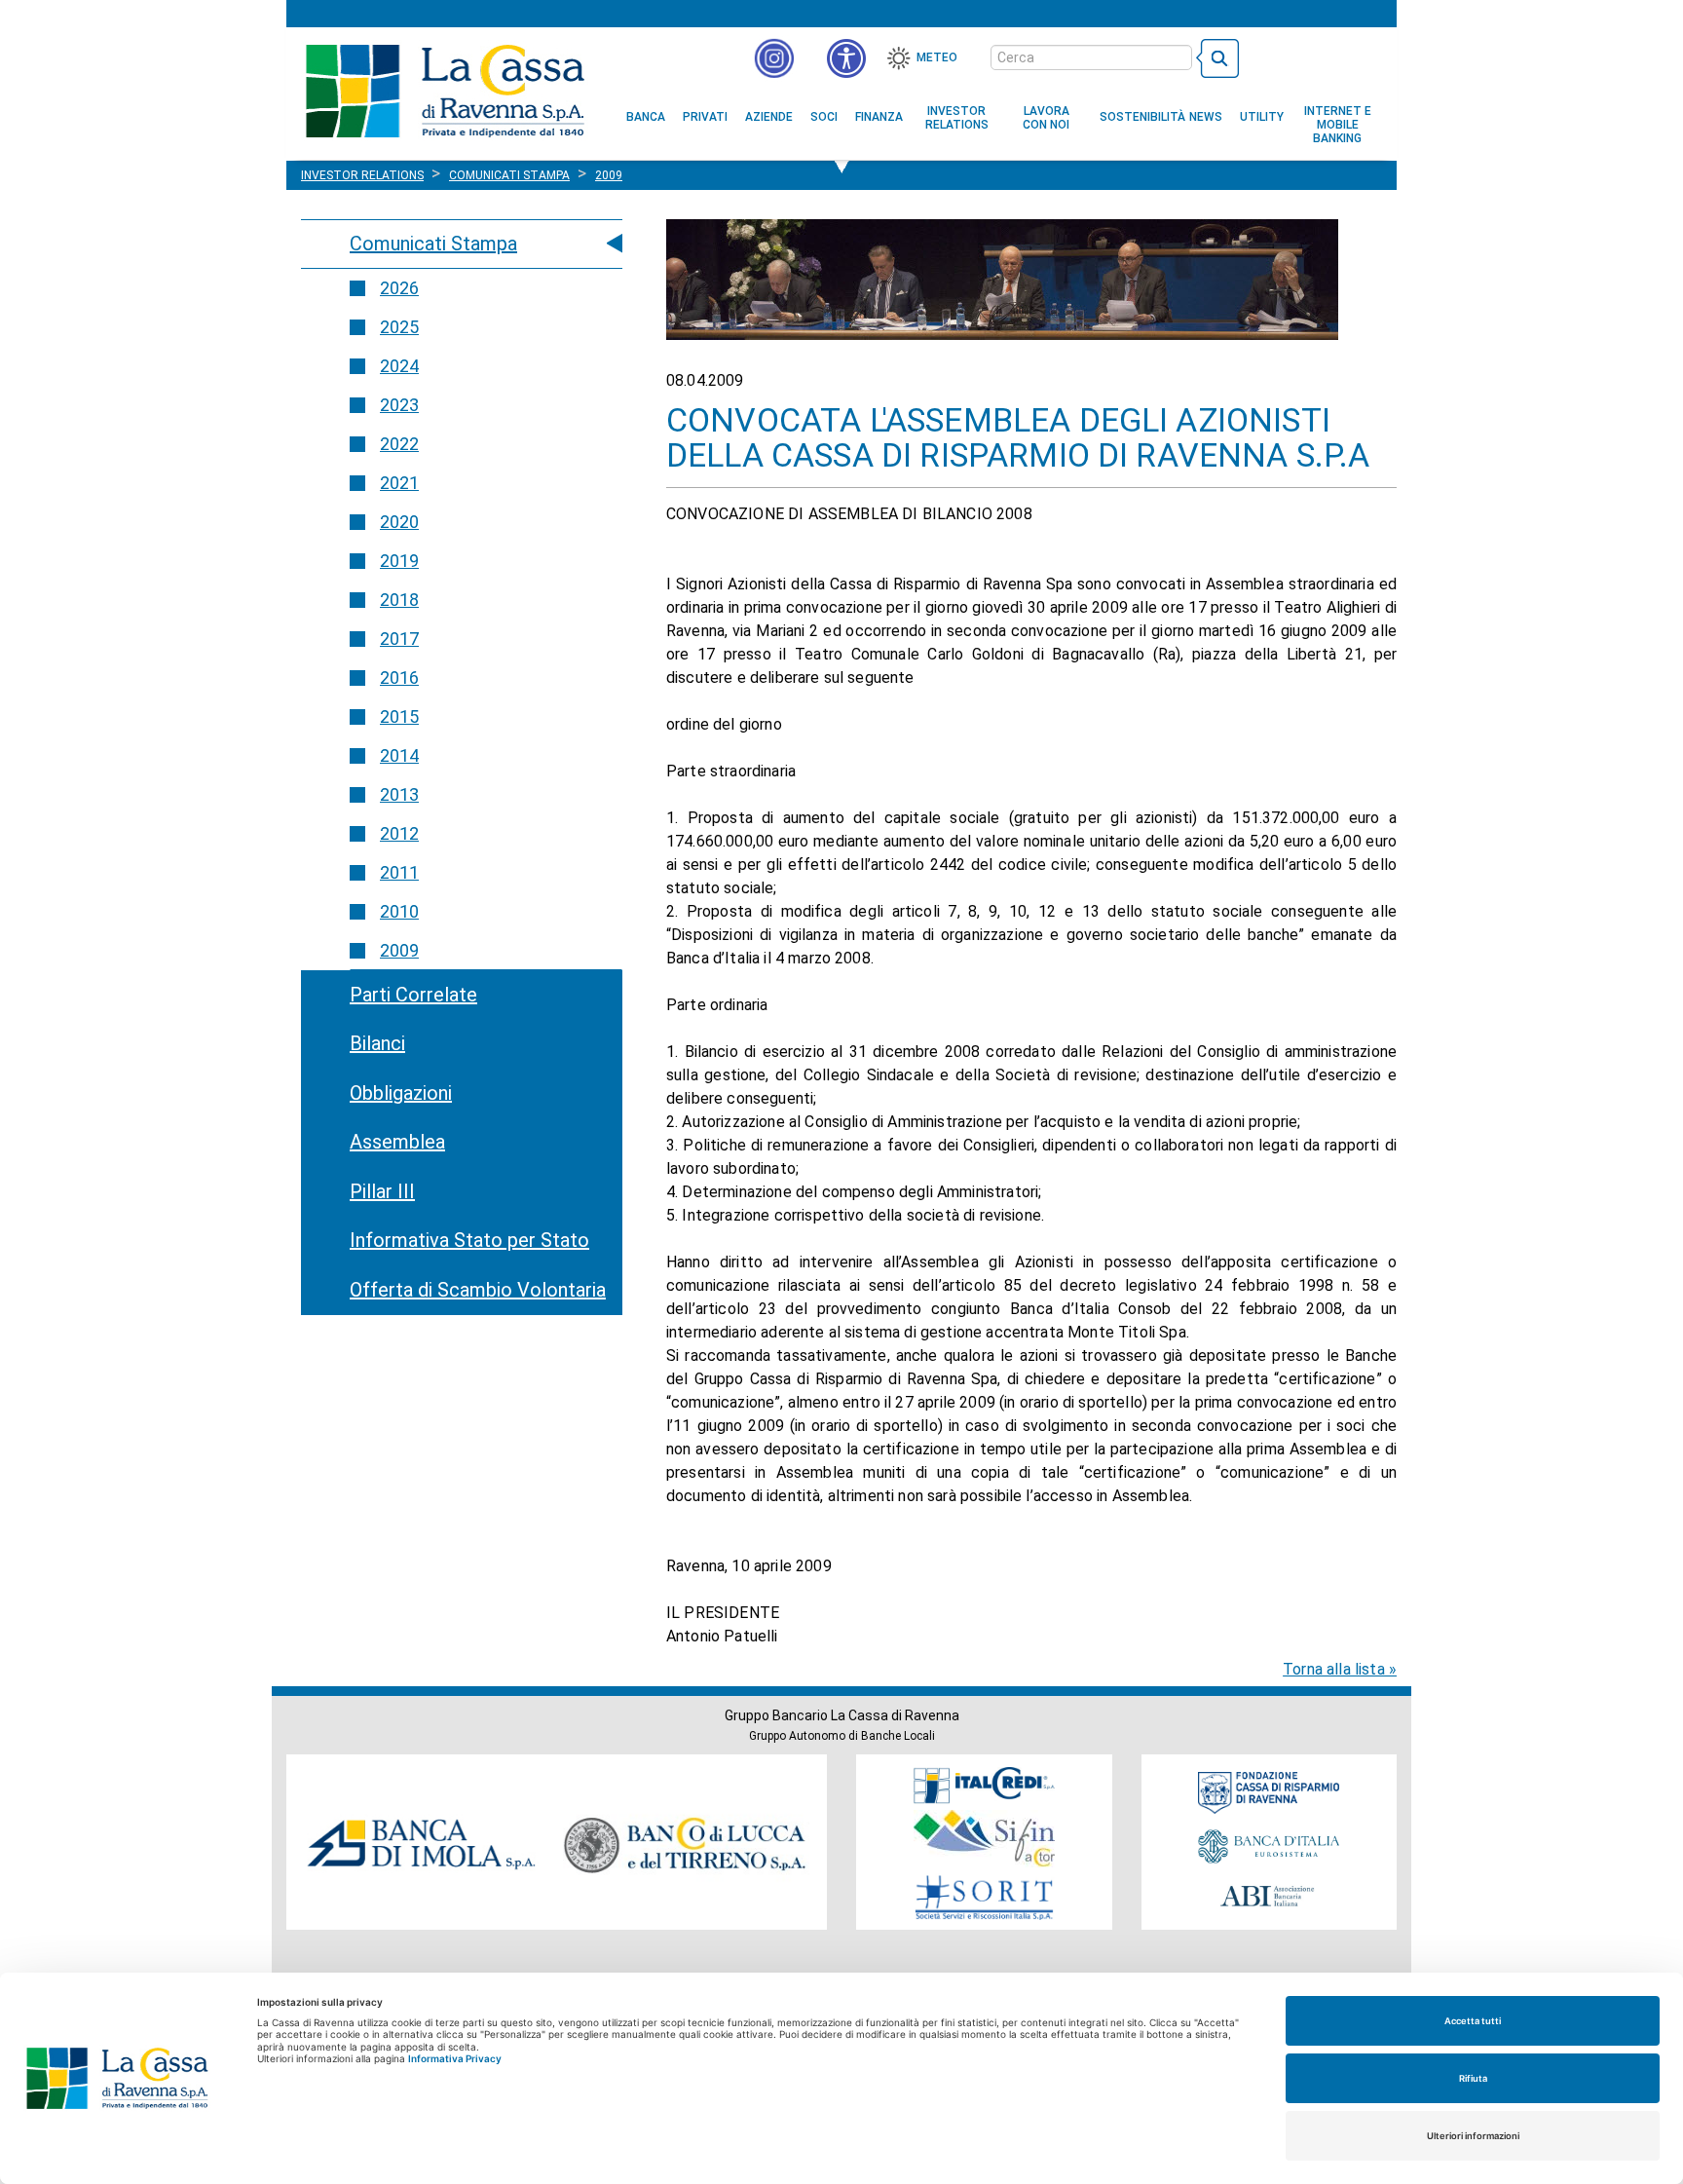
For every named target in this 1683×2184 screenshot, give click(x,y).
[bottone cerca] (1217, 58)
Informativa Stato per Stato (469, 1240)
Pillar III (382, 1191)
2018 (399, 600)
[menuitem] (646, 117)
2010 (399, 911)
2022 (399, 444)
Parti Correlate (413, 995)
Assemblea (397, 1142)
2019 (399, 561)
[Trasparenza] (1314, 56)
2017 (399, 639)
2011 (399, 872)
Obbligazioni (401, 1093)
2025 (399, 327)
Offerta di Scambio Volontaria (478, 1290)
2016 (399, 678)
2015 (399, 716)
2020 (399, 522)
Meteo (937, 57)
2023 (399, 405)
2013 (399, 794)
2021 (399, 483)
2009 (399, 950)
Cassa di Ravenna (445, 91)
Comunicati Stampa (433, 244)
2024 (399, 366)
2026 (399, 288)
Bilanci (377, 1043)
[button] (846, 58)
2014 (399, 755)
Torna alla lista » (1340, 1669)
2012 (399, 833)
